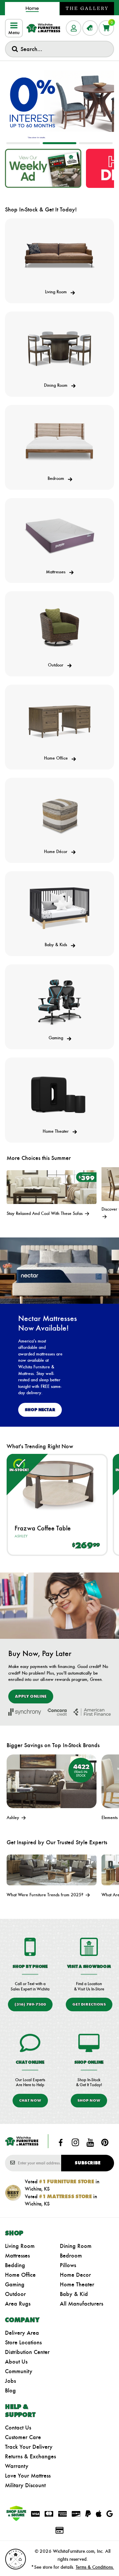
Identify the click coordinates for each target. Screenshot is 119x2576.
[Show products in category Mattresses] (59, 535)
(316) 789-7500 (30, 2004)
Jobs (10, 2381)
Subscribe (88, 2163)
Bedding (15, 2265)
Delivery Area (22, 2333)
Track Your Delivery (29, 2447)
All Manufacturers (81, 2304)
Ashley (21, 1536)
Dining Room (76, 2246)
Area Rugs (18, 2304)
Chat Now (30, 2100)
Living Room (20, 2246)
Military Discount (25, 2485)
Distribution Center (27, 2352)
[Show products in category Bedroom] (59, 442)
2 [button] (59, 143)
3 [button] (96, 143)
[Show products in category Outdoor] (59, 628)
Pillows (68, 2265)
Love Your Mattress (28, 2476)
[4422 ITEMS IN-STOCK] (52, 1781)
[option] (59, 102)
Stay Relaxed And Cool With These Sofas (45, 1213)
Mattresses (17, 2256)
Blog (10, 2390)
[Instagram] (75, 2143)
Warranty (17, 2466)
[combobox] (59, 49)
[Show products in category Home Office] (59, 722)
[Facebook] (61, 2143)
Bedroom (71, 2256)
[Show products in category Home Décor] (59, 815)
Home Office (20, 2275)
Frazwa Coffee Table (43, 1528)
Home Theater (77, 2284)
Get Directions (89, 2004)
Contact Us (18, 2428)
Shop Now (89, 2100)
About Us (16, 2362)
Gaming (15, 2284)
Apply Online (31, 1696)
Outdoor (15, 2294)
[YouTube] (90, 2143)
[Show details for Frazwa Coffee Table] (57, 1485)
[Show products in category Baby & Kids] (59, 908)
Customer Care (23, 2437)
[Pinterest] (105, 2143)
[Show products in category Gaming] (59, 1002)
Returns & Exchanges (30, 2456)
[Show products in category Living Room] (59, 256)
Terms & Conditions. (95, 2567)
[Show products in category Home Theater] (59, 1095)
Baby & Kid (74, 2294)
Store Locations (23, 2342)
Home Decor (75, 2275)
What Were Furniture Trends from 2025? (46, 1895)
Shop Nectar (40, 1410)
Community (19, 2371)
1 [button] (23, 143)
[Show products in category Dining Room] (59, 349)
